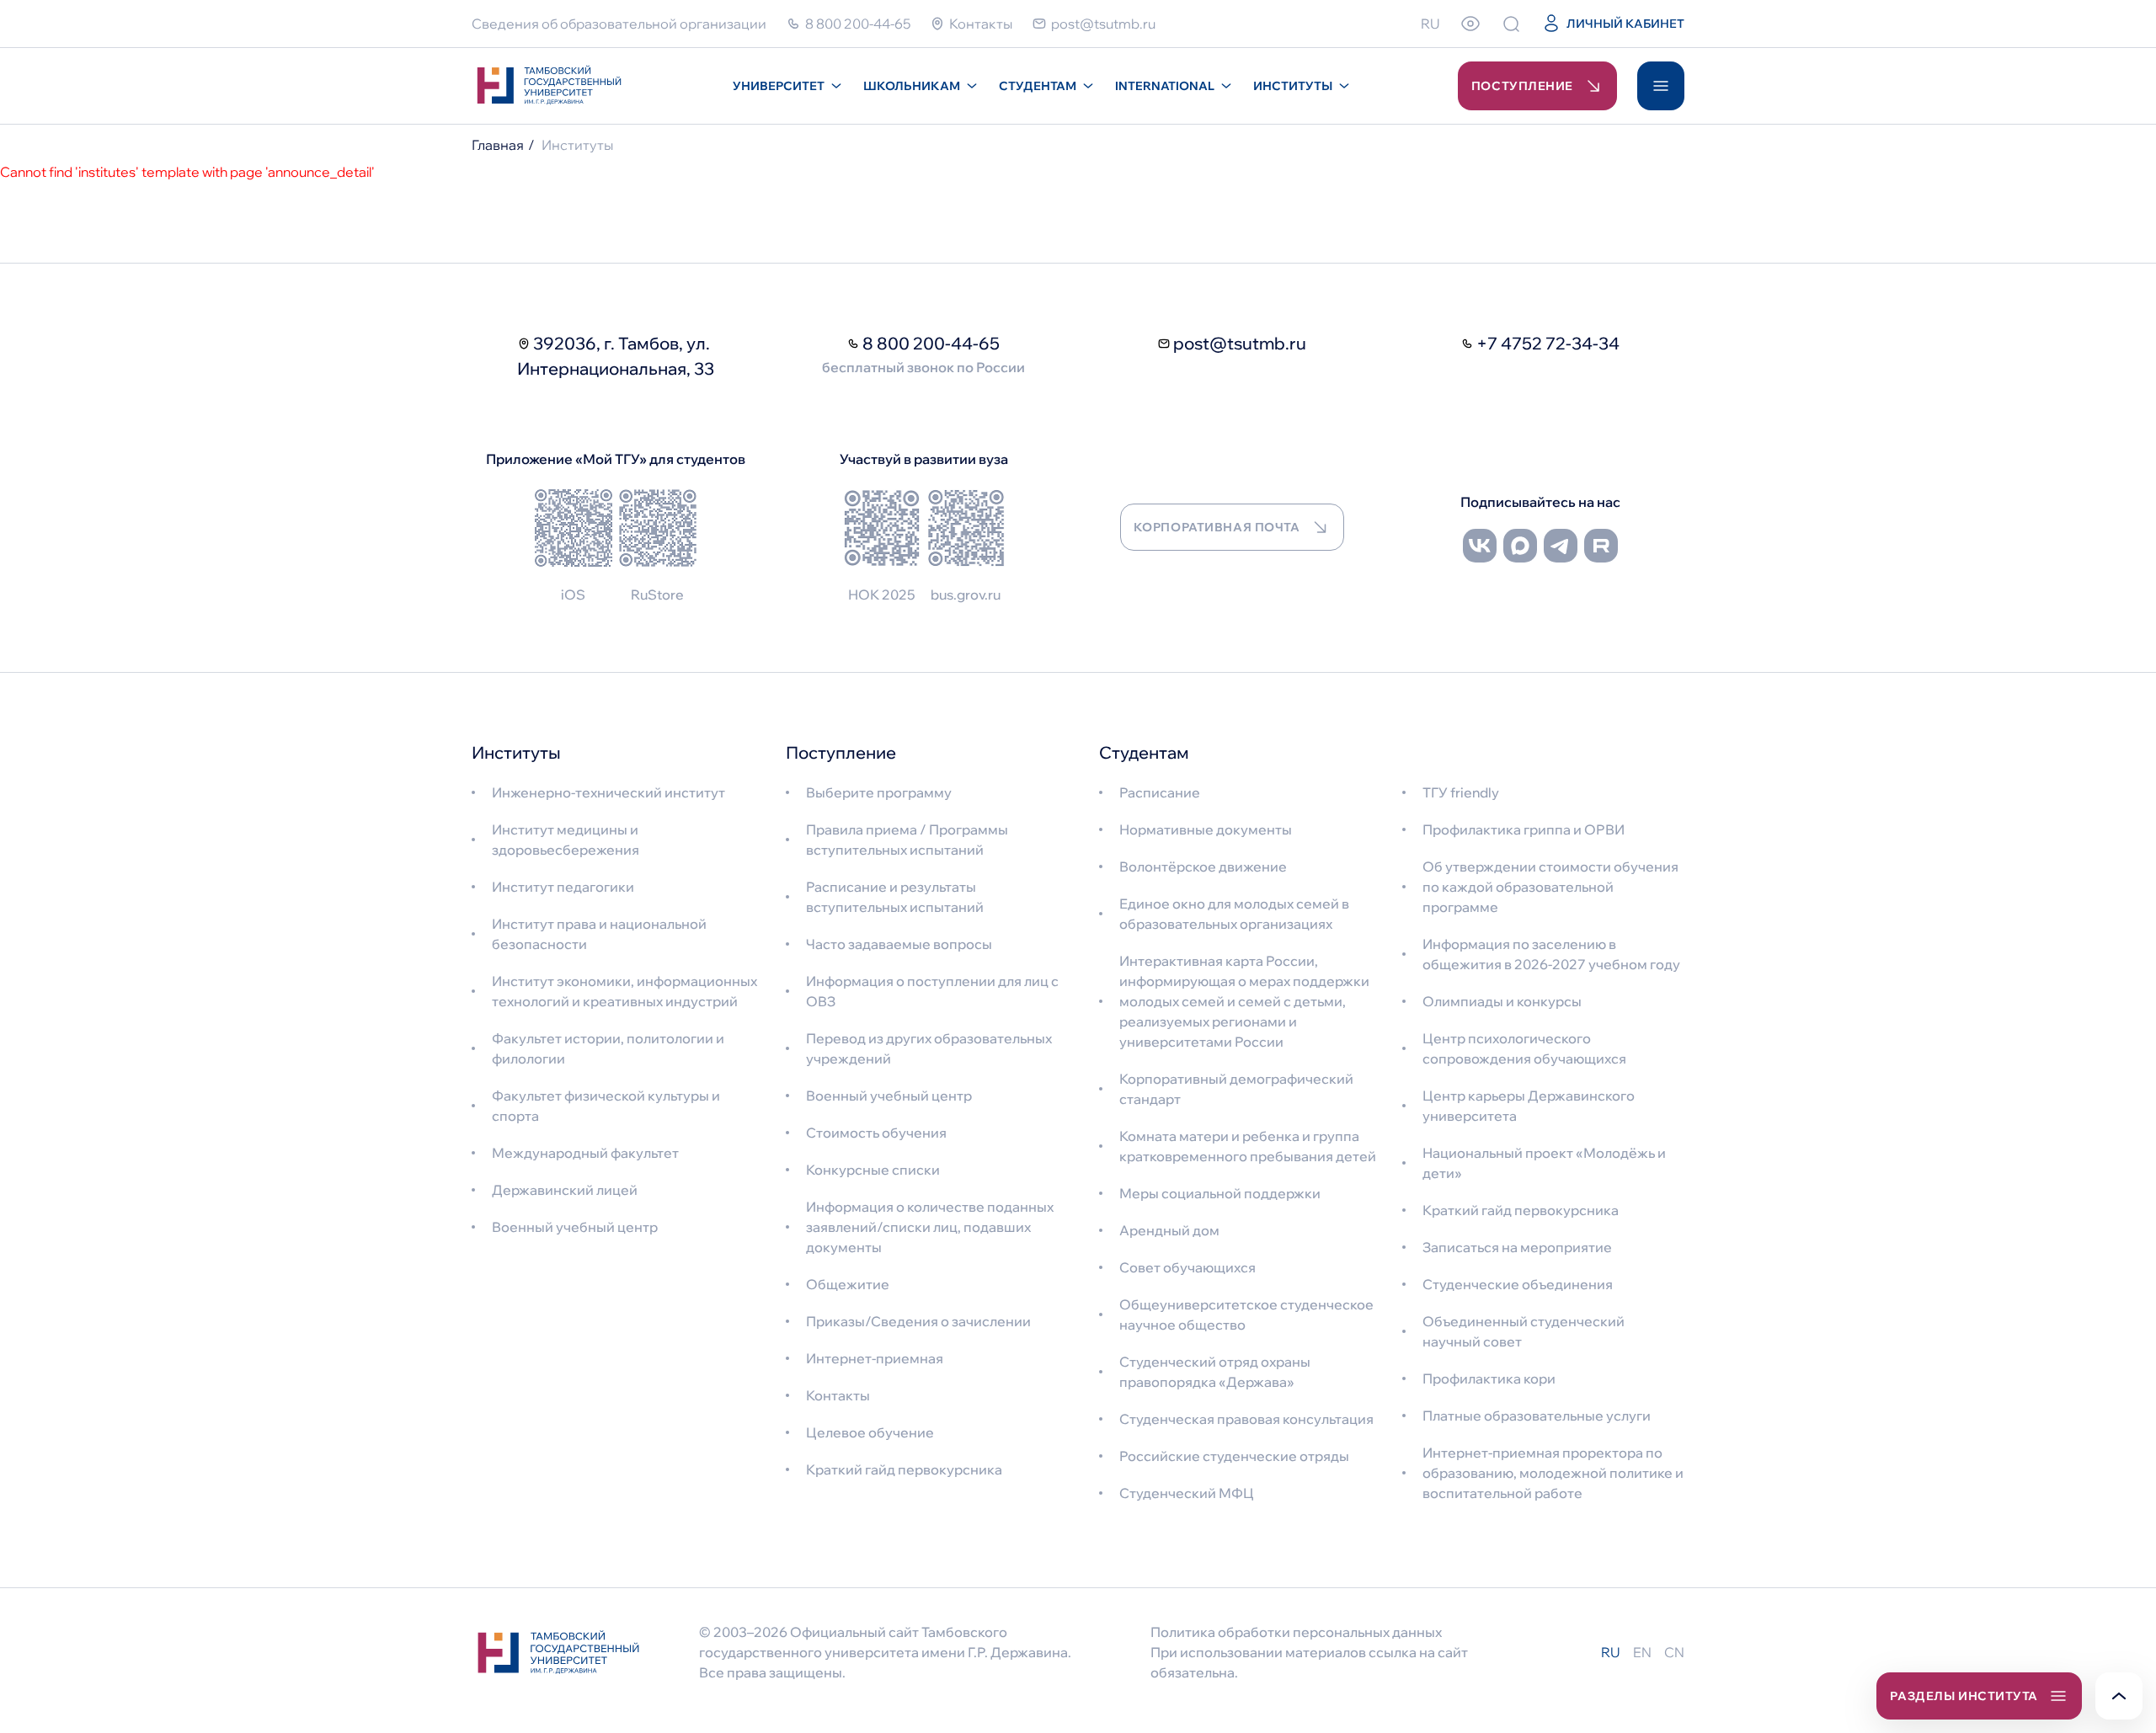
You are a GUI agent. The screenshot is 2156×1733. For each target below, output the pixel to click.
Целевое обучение (870, 1432)
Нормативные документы (1206, 829)
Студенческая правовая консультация (1246, 1419)
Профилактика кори (1489, 1378)
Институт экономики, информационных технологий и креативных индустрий (624, 991)
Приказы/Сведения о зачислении (918, 1321)
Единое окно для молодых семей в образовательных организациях (1234, 914)
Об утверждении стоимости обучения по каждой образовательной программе (1550, 887)
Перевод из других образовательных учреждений (929, 1048)
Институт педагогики (563, 887)
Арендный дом (1169, 1230)
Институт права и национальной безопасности (599, 934)
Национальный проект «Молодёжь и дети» (1544, 1163)
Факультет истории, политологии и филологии (608, 1048)
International (1165, 86)
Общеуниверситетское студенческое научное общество (1246, 1314)
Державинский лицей (565, 1190)
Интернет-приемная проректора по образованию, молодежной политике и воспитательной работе (1553, 1473)
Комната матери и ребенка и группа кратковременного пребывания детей (1248, 1146)
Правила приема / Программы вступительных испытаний (907, 840)
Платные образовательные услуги (1537, 1416)
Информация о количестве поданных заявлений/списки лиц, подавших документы (930, 1227)
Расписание (1160, 792)
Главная (498, 145)
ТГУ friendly (1461, 792)
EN (1642, 1652)
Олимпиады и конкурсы (1502, 1001)
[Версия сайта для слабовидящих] (1470, 24)
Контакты (838, 1395)
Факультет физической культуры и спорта (606, 1106)
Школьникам (912, 86)
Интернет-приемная (875, 1358)
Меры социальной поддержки (1220, 1193)
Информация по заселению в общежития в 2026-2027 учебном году (1551, 954)
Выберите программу (879, 792)
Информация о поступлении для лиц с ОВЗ (932, 991)
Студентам (1038, 86)
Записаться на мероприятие (1517, 1247)
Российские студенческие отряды (1234, 1456)
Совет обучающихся (1187, 1267)
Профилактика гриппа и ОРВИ (1524, 829)
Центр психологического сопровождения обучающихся (1524, 1048)
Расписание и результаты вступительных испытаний (895, 897)
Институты (1293, 86)
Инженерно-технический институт (608, 792)
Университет (779, 86)
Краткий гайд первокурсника (904, 1469)
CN (1674, 1652)
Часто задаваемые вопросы (899, 944)
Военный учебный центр (575, 1227)
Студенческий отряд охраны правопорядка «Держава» (1215, 1372)
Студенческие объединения (1518, 1284)
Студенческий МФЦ (1187, 1493)
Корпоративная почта (1217, 527)
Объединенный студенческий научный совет (1524, 1331)
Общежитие (848, 1284)
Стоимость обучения (876, 1133)
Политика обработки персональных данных (1296, 1632)
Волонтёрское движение (1203, 866)
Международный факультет (585, 1153)
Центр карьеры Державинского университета (1529, 1106)
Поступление (1522, 86)
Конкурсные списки (873, 1170)
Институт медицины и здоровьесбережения (566, 840)
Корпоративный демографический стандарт (1236, 1089)
